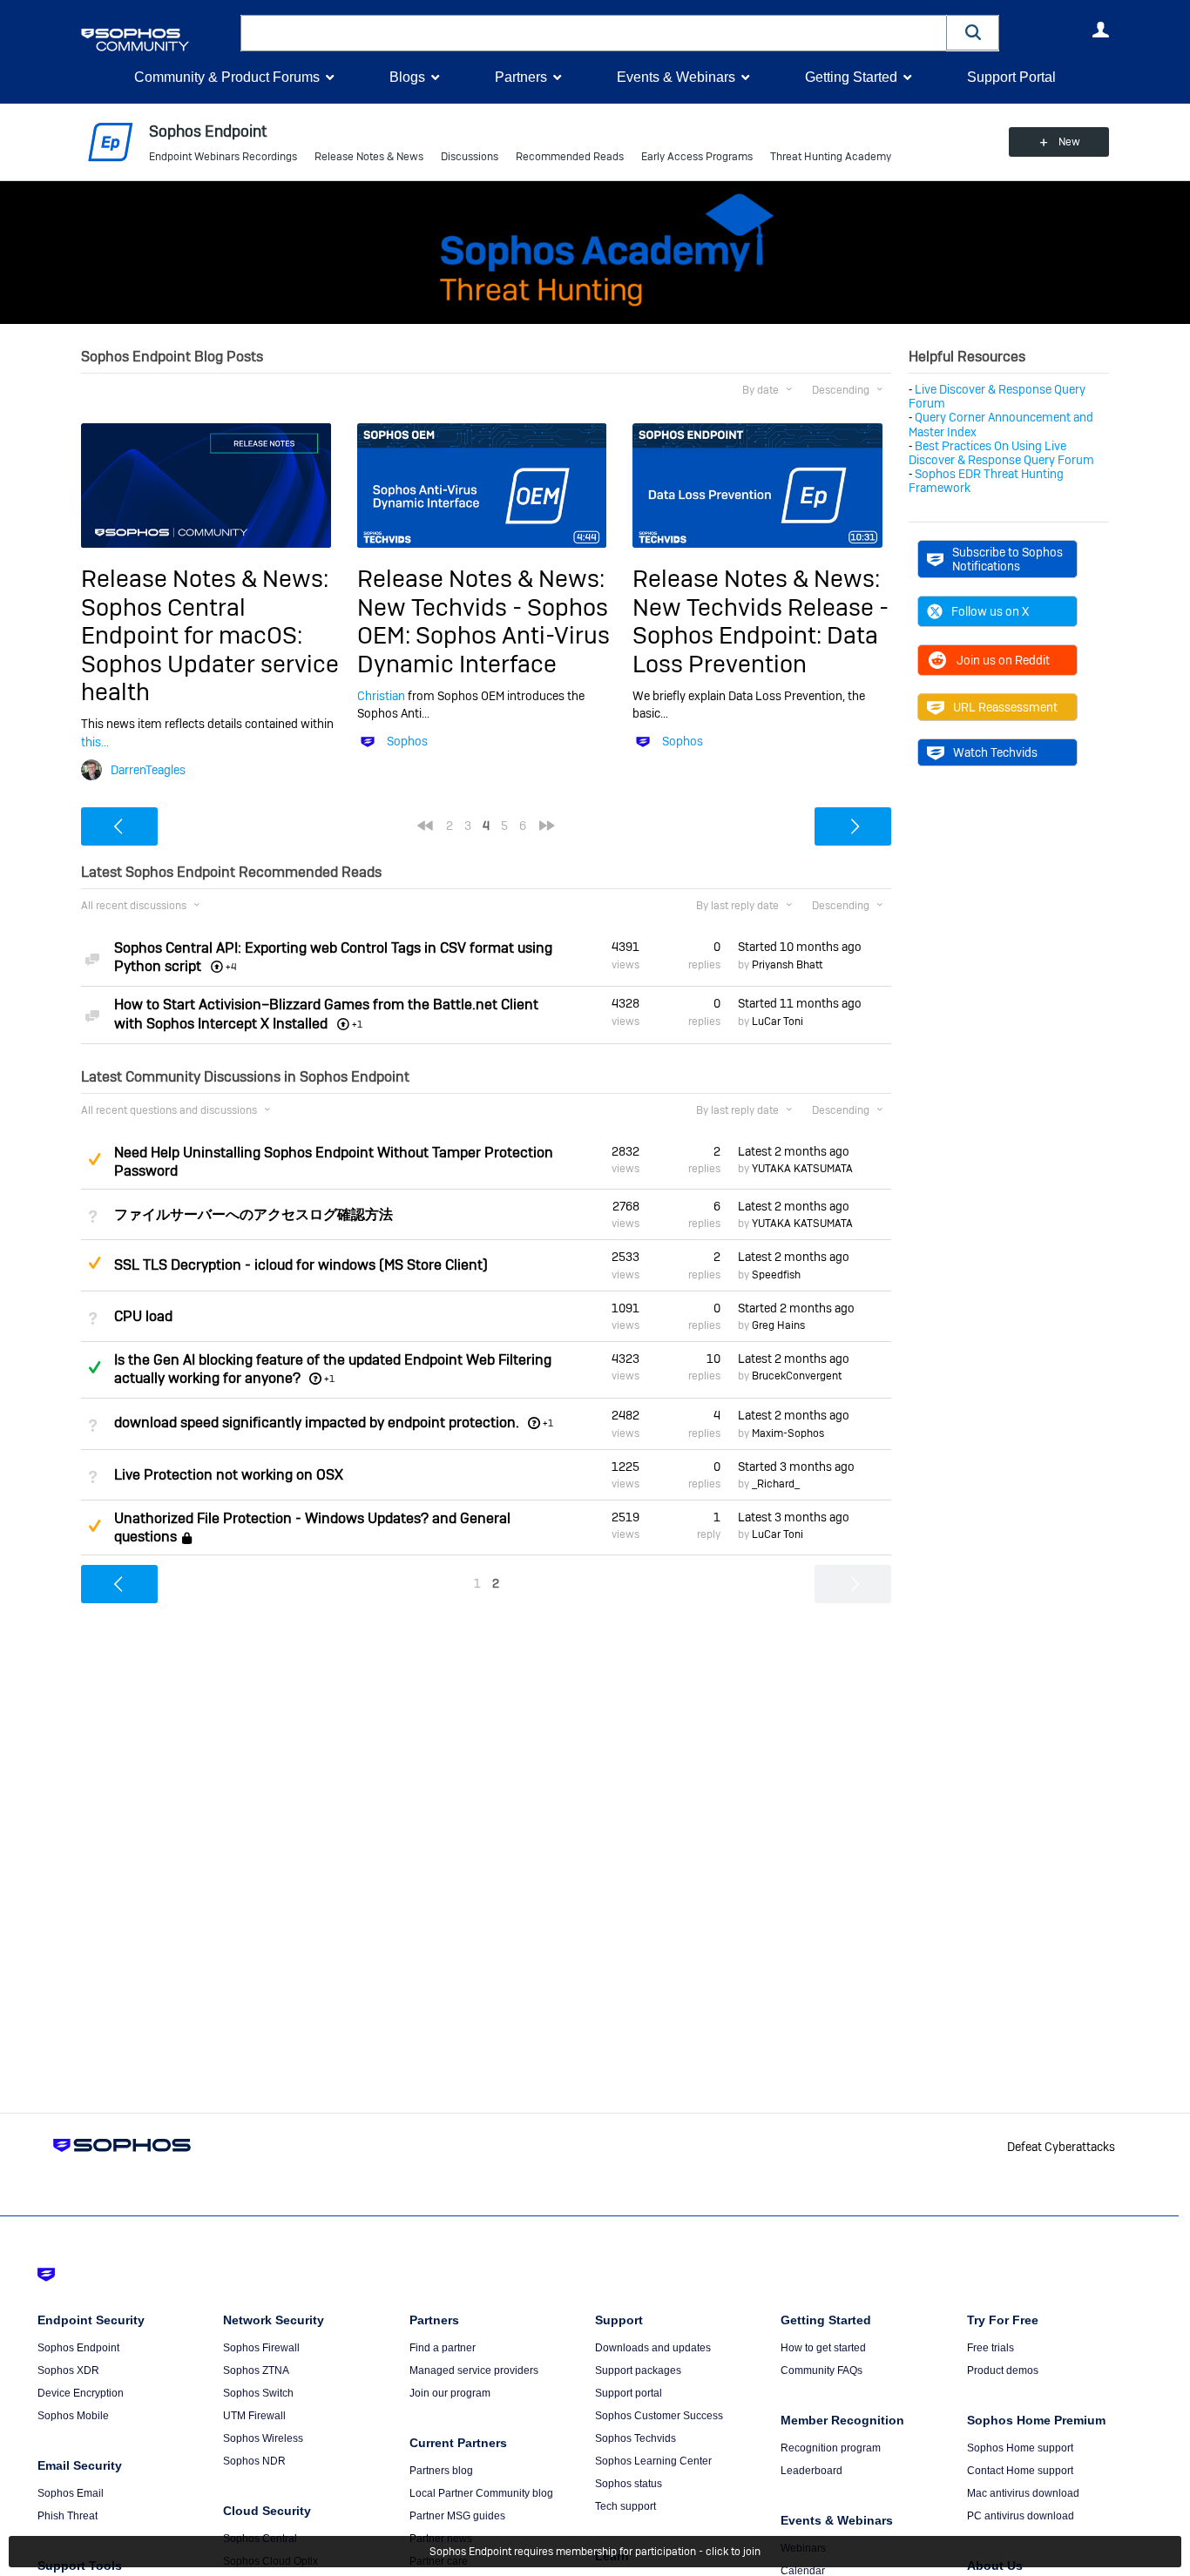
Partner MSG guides (457, 2516)
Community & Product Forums (227, 77)
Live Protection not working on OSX (229, 1475)
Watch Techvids (995, 752)
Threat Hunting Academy (831, 157)
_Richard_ (776, 1484)
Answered (94, 1367)
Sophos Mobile (73, 2416)
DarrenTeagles (148, 770)
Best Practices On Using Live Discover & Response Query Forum (1001, 453)
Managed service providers (474, 2370)
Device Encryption (81, 2393)
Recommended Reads (570, 157)
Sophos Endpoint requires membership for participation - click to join (595, 2552)
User (1100, 30)
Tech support (625, 2506)
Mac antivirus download (1023, 2493)
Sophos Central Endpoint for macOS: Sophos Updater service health (210, 650)
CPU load (143, 1316)
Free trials (991, 2348)
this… (95, 742)
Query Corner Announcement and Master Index (1001, 424)
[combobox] (594, 33)
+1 (329, 1379)
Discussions (470, 157)
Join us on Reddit (1003, 660)
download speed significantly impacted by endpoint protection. (317, 1423)
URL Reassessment (1005, 707)
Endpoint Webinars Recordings (223, 157)
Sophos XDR (68, 2370)
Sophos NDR (254, 2461)
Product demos (1003, 2370)
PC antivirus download (1021, 2516)
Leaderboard (811, 2471)
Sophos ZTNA (256, 2370)
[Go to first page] (425, 826)
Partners (521, 77)
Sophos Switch (258, 2393)
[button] (973, 33)
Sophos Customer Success (659, 2416)
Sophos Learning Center (653, 2461)
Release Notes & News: (205, 579)
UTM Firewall (254, 2416)
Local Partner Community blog (481, 2493)
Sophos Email (71, 2493)
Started (800, 947)
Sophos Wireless (263, 2438)
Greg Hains (778, 1325)
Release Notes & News (369, 157)
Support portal (629, 2393)
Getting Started (851, 77)
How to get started (823, 2348)
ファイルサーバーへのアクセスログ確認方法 (254, 1214)
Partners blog (441, 2471)
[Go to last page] (547, 826)
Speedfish (776, 1275)
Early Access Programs (697, 157)
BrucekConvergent (797, 1376)
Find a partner (443, 2348)
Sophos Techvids (636, 2438)
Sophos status (629, 2484)
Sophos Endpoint (78, 2348)
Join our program (450, 2393)
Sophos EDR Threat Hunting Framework (986, 481)
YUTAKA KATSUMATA (802, 1169)
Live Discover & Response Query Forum (997, 396)
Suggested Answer (94, 1159)
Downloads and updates (653, 2348)
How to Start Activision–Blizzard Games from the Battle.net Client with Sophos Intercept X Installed (326, 1014)
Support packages (638, 2370)
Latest (794, 1151)
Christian (381, 696)
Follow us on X (990, 611)
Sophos (407, 741)
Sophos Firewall (261, 2348)
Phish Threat (68, 2516)
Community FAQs (822, 2370)
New (1069, 142)
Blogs (407, 77)
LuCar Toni (778, 1022)
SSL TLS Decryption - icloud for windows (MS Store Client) (301, 1265)
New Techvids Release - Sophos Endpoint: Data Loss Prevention (761, 636)
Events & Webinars (676, 77)
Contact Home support (1020, 2471)
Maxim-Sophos (788, 1433)
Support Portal (1011, 77)
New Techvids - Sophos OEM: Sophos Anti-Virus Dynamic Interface (483, 636)
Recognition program (831, 2448)
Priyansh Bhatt (787, 965)
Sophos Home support (1020, 2448)
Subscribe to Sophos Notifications (1007, 559)
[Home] (157, 40)
